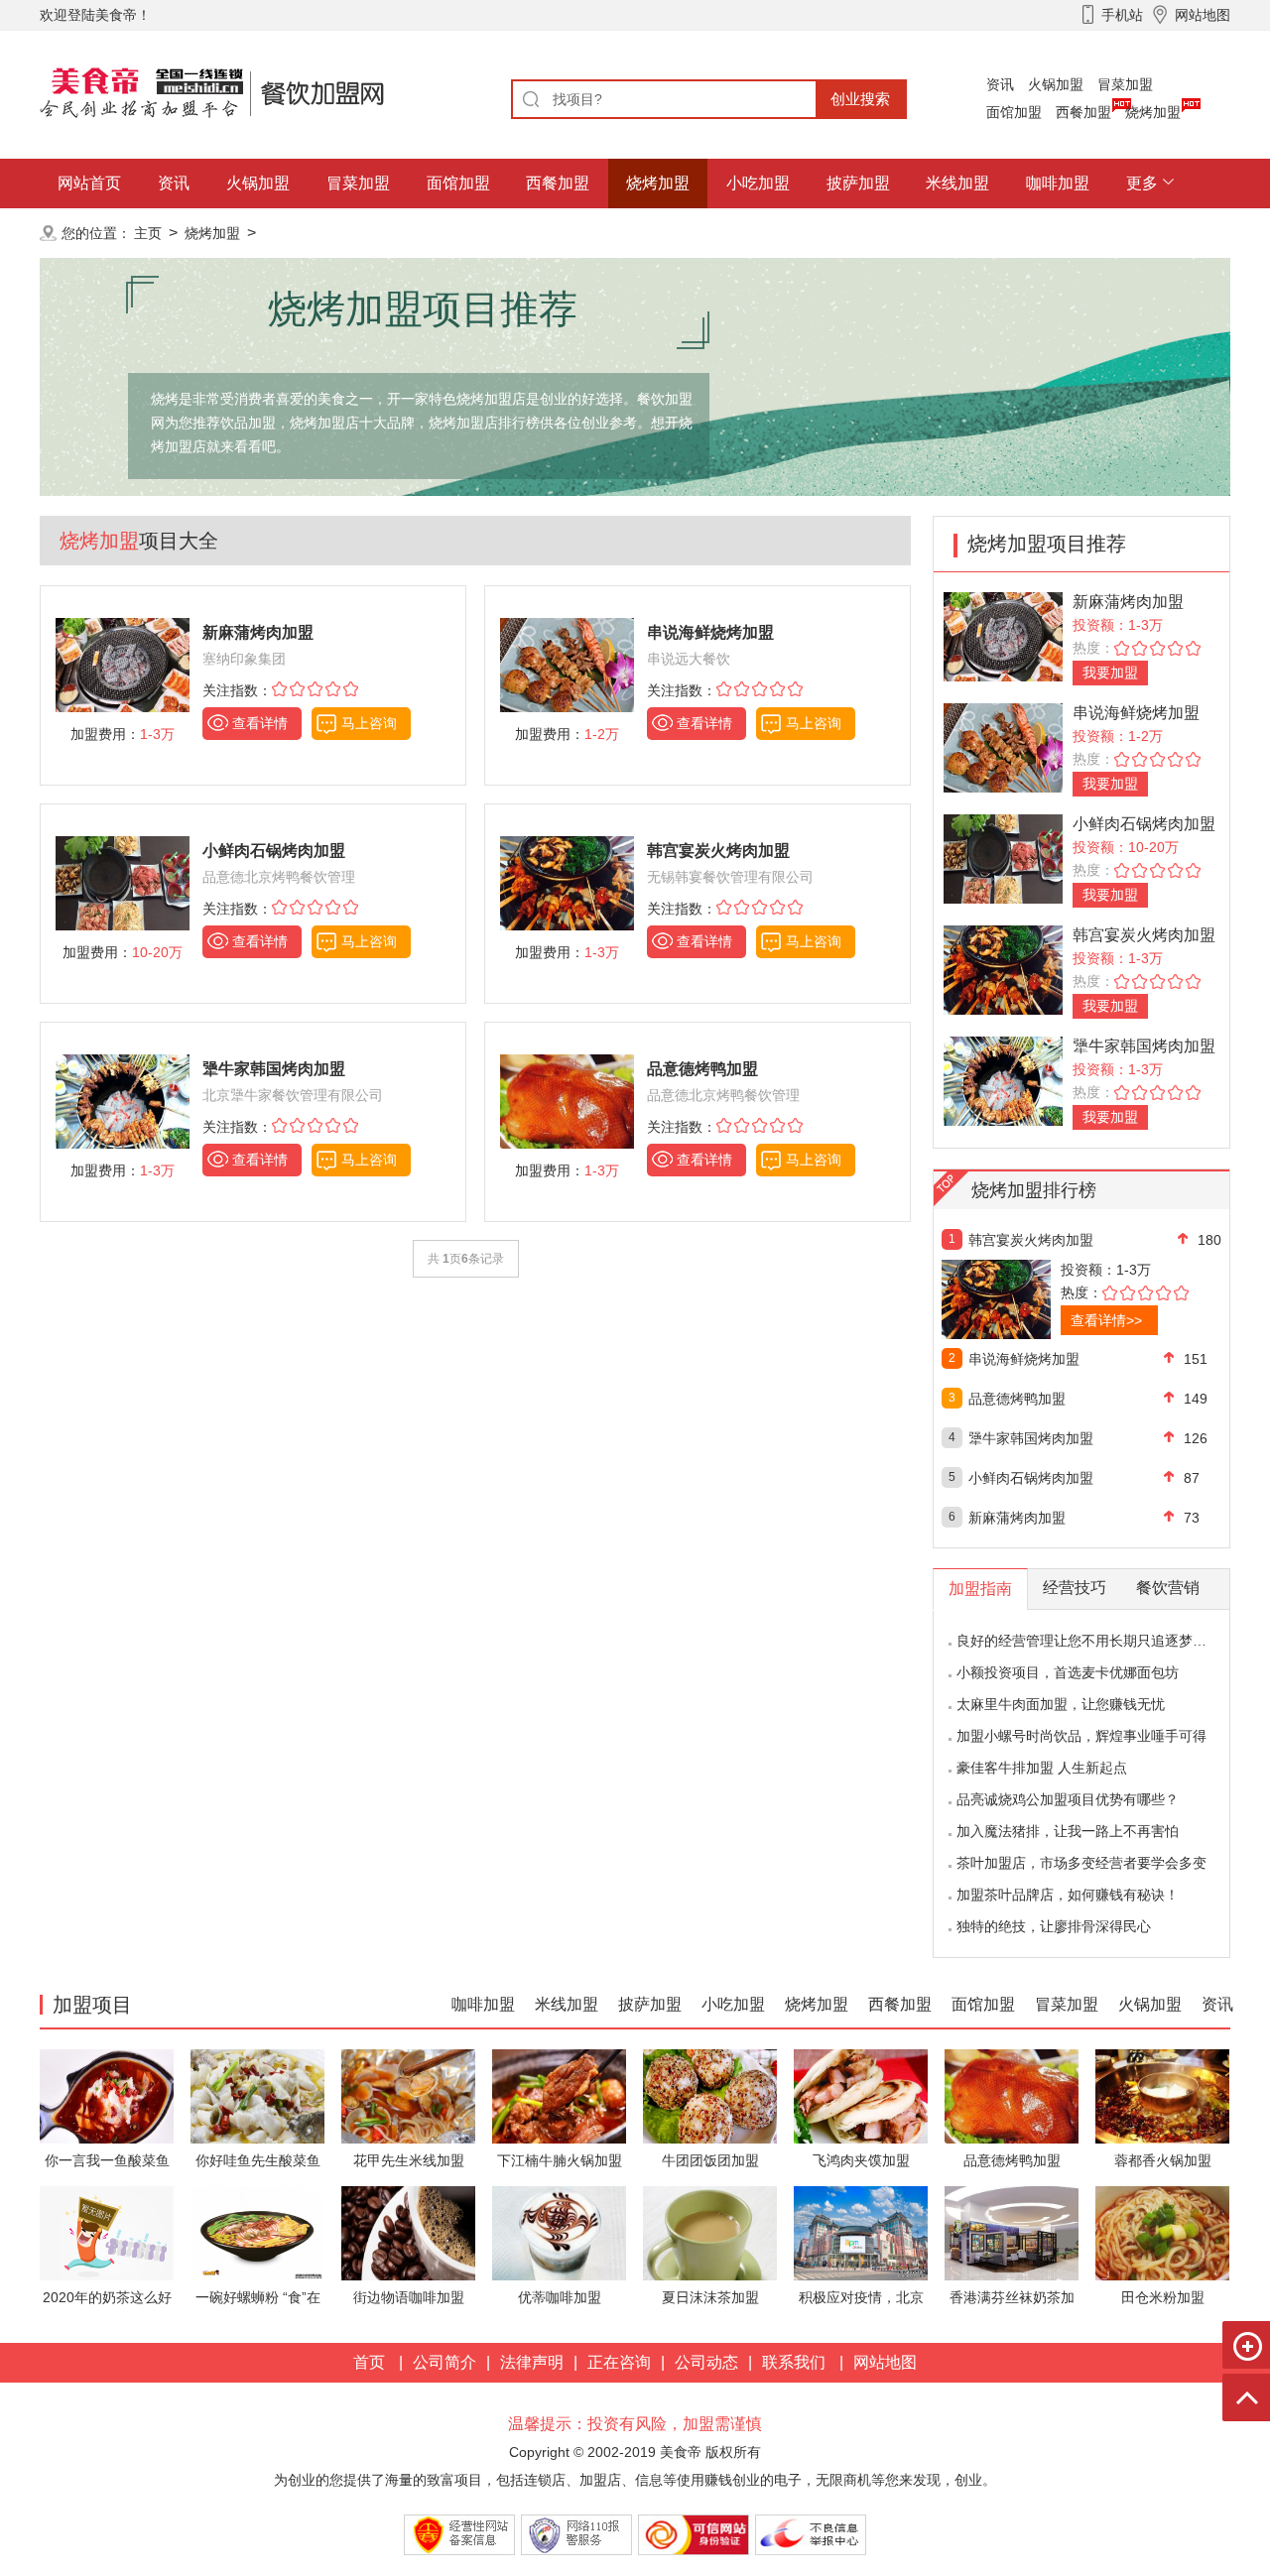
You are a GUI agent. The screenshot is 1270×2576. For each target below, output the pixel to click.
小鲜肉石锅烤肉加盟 (1144, 824)
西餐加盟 (1083, 112)
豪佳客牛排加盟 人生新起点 (1042, 1768)
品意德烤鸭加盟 (1017, 1399)
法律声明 (532, 2362)
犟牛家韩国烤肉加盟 (1144, 1046)
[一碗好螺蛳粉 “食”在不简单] (257, 2232)
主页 (148, 233)
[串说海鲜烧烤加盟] (1003, 746)
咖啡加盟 (1058, 183)
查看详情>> (1106, 1320)
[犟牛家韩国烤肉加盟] (1003, 1080)
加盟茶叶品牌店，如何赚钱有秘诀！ (1068, 1895)
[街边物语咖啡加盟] (408, 2232)
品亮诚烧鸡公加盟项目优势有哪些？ (1068, 1799)
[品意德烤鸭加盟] (1012, 2095)
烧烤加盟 (1153, 112)
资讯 (1000, 84)
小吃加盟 (758, 183)
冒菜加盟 (1125, 84)
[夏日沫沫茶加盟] (710, 2232)
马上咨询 (369, 723)
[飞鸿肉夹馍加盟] (861, 2095)
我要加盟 (1110, 673)
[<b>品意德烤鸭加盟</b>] (567, 1101)
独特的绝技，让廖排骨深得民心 (1054, 1926)
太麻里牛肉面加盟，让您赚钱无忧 (1061, 1704)
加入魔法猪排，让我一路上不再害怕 (1068, 1831)
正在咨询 (619, 2362)
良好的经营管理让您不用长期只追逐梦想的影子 (1102, 1641)
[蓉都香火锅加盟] (1162, 2095)
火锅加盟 (1056, 84)
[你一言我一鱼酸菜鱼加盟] (107, 2095)
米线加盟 (957, 183)
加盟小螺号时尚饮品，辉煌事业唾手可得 (1081, 1736)
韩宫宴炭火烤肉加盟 (1144, 935)
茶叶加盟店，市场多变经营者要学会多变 (1081, 1863)
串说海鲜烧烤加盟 (1136, 713)
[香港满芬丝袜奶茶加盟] (1012, 2232)
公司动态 (706, 2362)
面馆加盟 (1014, 112)
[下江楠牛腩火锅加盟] (559, 2095)
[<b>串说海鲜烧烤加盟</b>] (567, 664)
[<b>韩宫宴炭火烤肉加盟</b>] (567, 882)
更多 (1142, 183)
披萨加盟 (858, 183)
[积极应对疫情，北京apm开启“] (861, 2232)
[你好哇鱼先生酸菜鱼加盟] (257, 2095)
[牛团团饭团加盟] (710, 2095)
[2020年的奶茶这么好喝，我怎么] (107, 2232)
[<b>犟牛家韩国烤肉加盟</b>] (123, 1101)
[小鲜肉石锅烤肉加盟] (1003, 858)
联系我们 (794, 2362)
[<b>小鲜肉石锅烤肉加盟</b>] (123, 882)
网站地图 (885, 2362)
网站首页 (89, 183)
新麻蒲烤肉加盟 (1128, 602)
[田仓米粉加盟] (1162, 2232)
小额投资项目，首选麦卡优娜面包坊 (1068, 1672)
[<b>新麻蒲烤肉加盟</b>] (123, 664)
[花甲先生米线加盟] (408, 2095)
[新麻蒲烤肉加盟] (1003, 635)
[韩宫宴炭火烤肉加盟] (1003, 969)
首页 (369, 2362)
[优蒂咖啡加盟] (559, 2232)
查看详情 (260, 723)
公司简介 (444, 2362)
